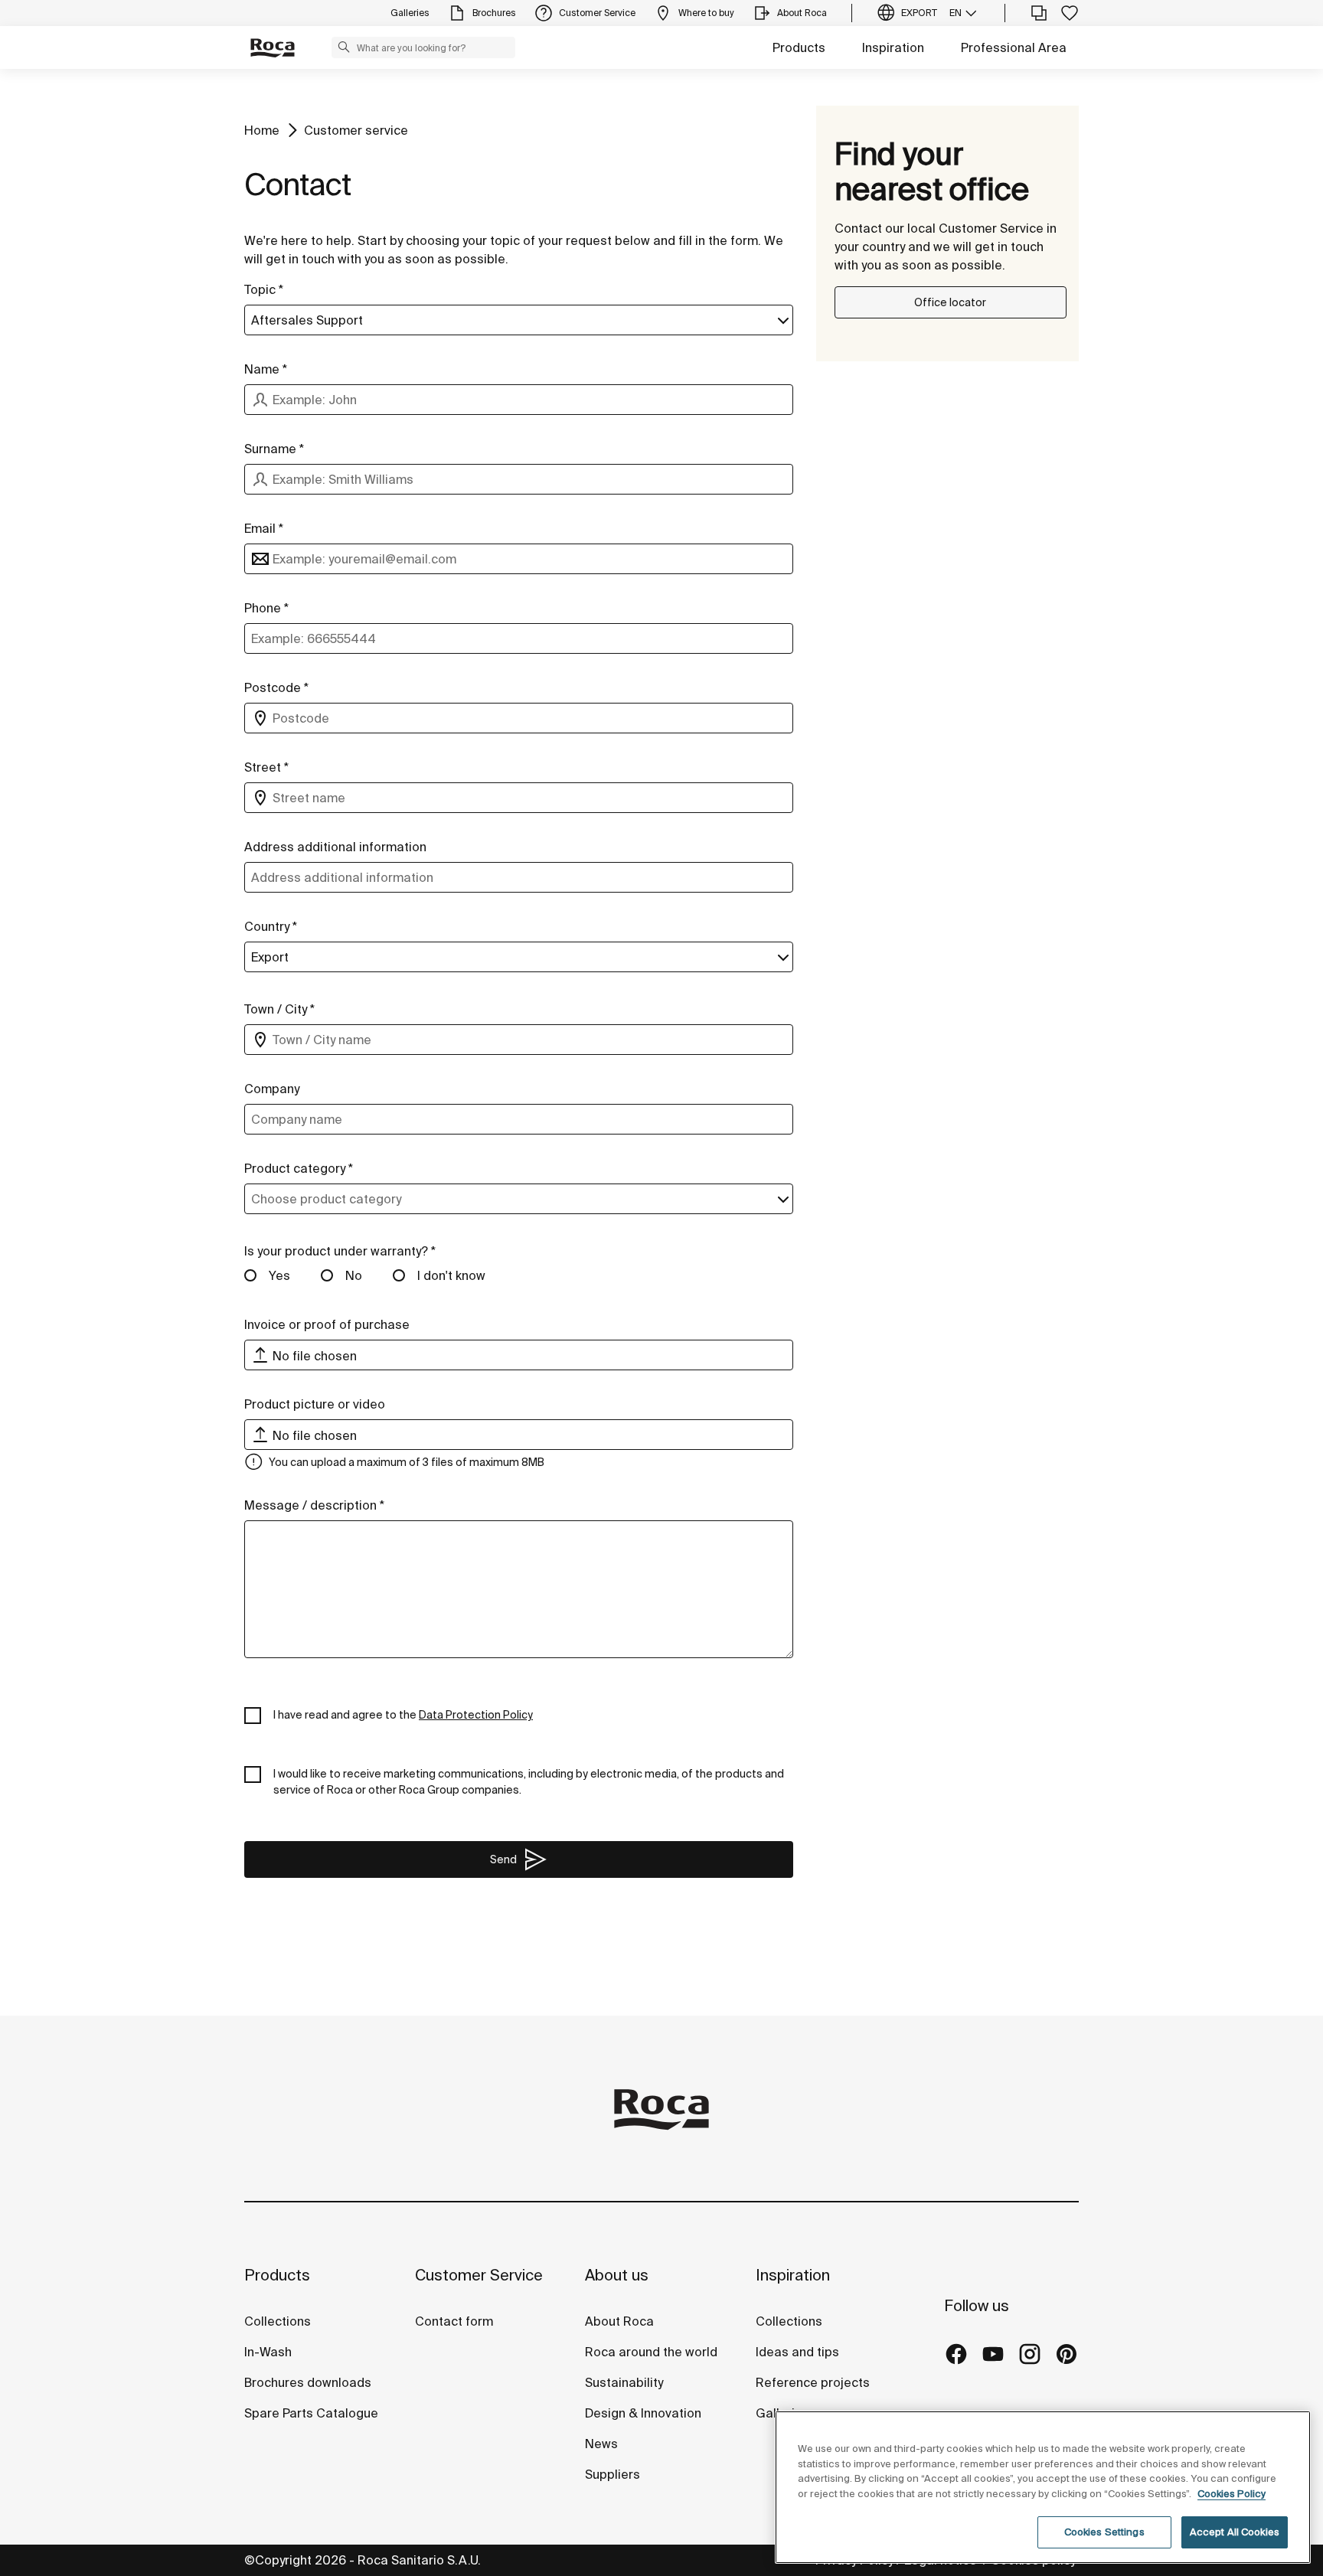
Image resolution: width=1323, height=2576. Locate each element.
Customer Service (479, 2275)
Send (503, 1859)
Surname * (274, 449)
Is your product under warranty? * (340, 1251)
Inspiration (893, 47)
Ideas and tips (797, 2352)
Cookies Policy (1232, 2494)
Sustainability (624, 2382)
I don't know (451, 1275)
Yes (279, 1275)
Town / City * (279, 1009)
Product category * (299, 1168)
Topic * (264, 289)
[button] (344, 47)
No (354, 1275)
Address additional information (335, 847)
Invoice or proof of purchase (327, 1324)
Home (262, 130)
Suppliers (612, 2474)
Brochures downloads (308, 2382)
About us (617, 2275)
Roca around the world (651, 2352)
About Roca (619, 2321)
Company (272, 1089)
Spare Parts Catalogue (311, 2413)
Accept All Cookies (1235, 2532)
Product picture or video (315, 1404)
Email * (264, 528)
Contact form (454, 2321)
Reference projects (813, 2382)
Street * (266, 767)
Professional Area (1014, 47)
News (601, 2444)
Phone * (266, 608)
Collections (278, 2321)
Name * (266, 369)
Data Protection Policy (476, 1715)
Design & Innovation (643, 2413)
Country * (271, 926)
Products (799, 47)
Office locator (950, 302)
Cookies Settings (1104, 2532)
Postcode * (276, 687)
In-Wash (268, 2352)
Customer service (356, 130)
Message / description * (314, 1505)
